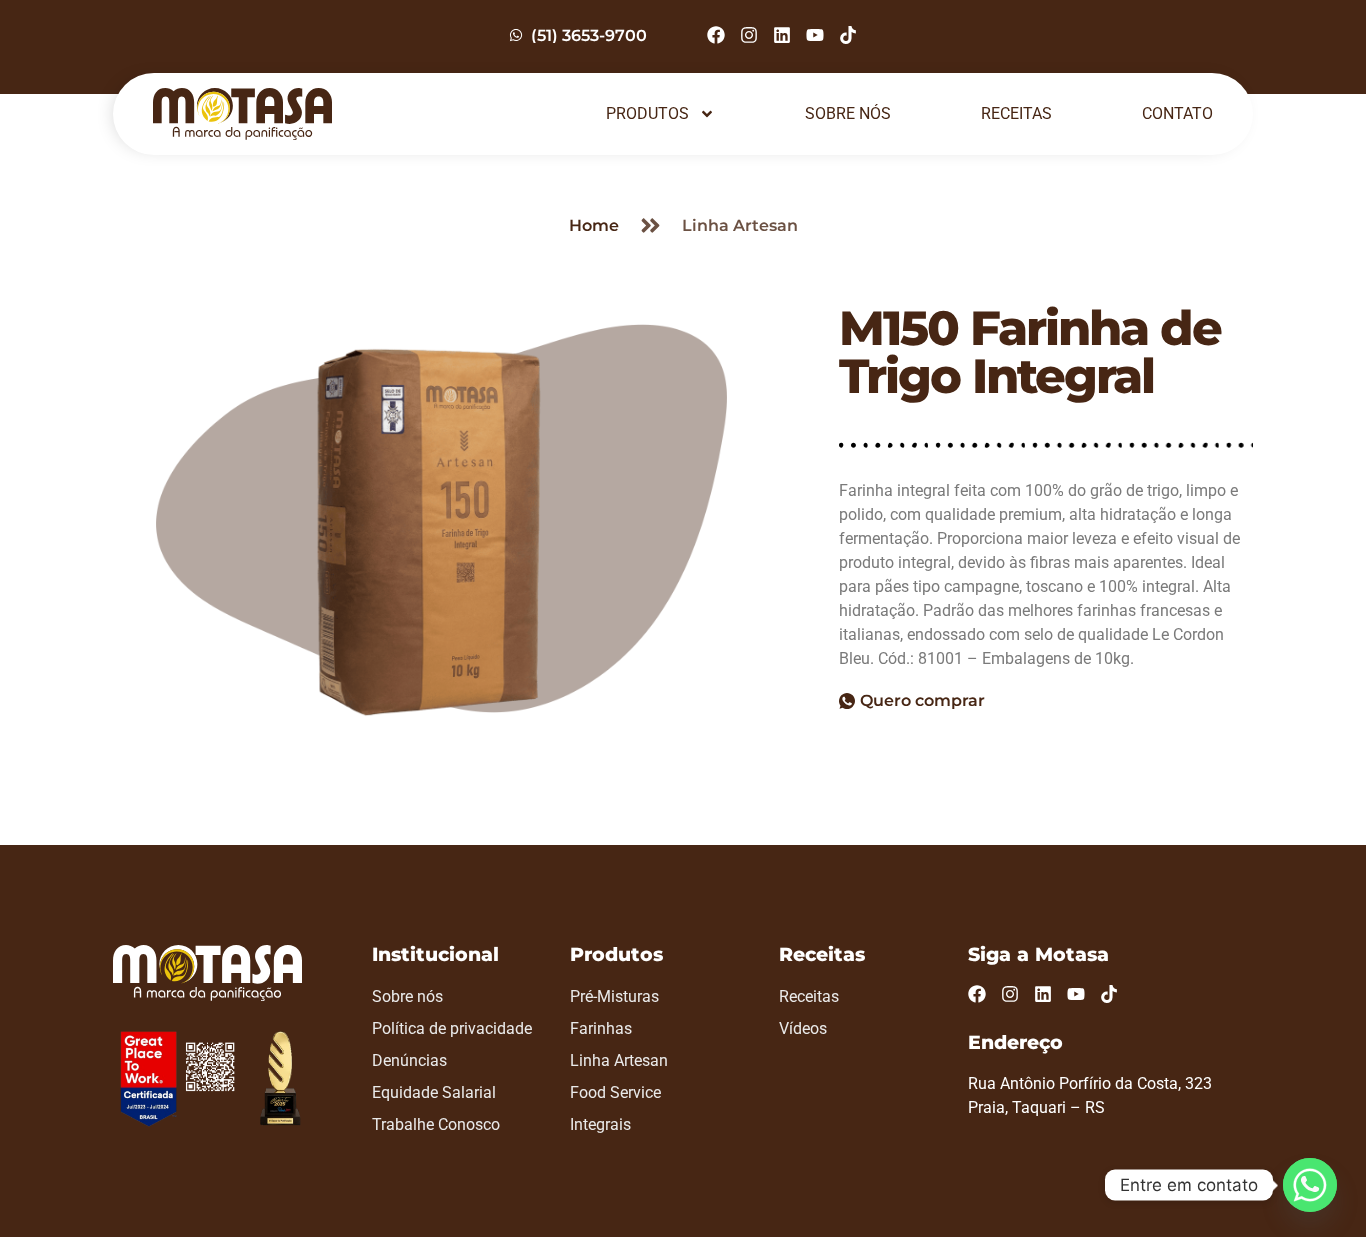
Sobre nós (848, 113)
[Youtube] (815, 35)
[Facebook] (716, 35)
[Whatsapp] (1310, 1185)
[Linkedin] (782, 35)
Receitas (1016, 113)
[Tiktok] (848, 35)
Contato (1177, 113)
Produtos (647, 113)
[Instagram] (749, 35)
